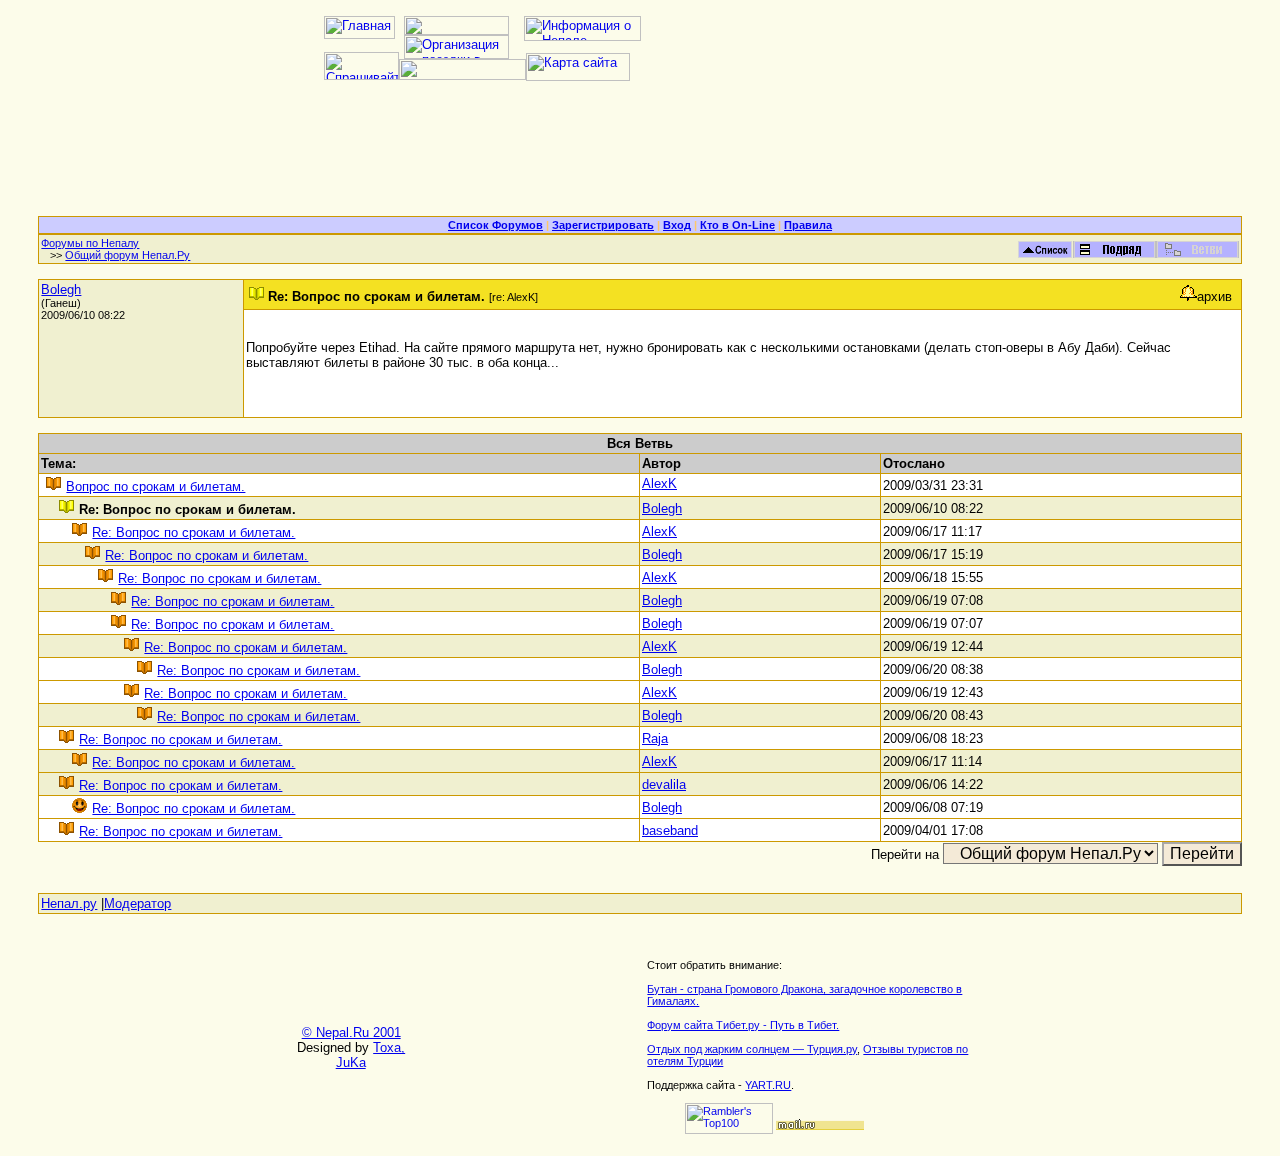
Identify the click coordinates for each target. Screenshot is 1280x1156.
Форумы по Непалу (90, 243)
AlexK (659, 483)
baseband (670, 830)
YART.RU (768, 1085)
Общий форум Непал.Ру (127, 255)
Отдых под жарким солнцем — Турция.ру (752, 1049)
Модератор (137, 903)
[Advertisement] (640, 156)
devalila (664, 784)
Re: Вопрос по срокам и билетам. (193, 532)
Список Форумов (495, 225)
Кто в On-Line (737, 225)
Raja (655, 738)
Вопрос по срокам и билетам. (155, 486)
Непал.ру (69, 903)
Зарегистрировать (603, 225)
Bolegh (61, 289)
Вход (677, 225)
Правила (808, 225)
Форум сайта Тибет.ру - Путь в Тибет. (743, 1025)
